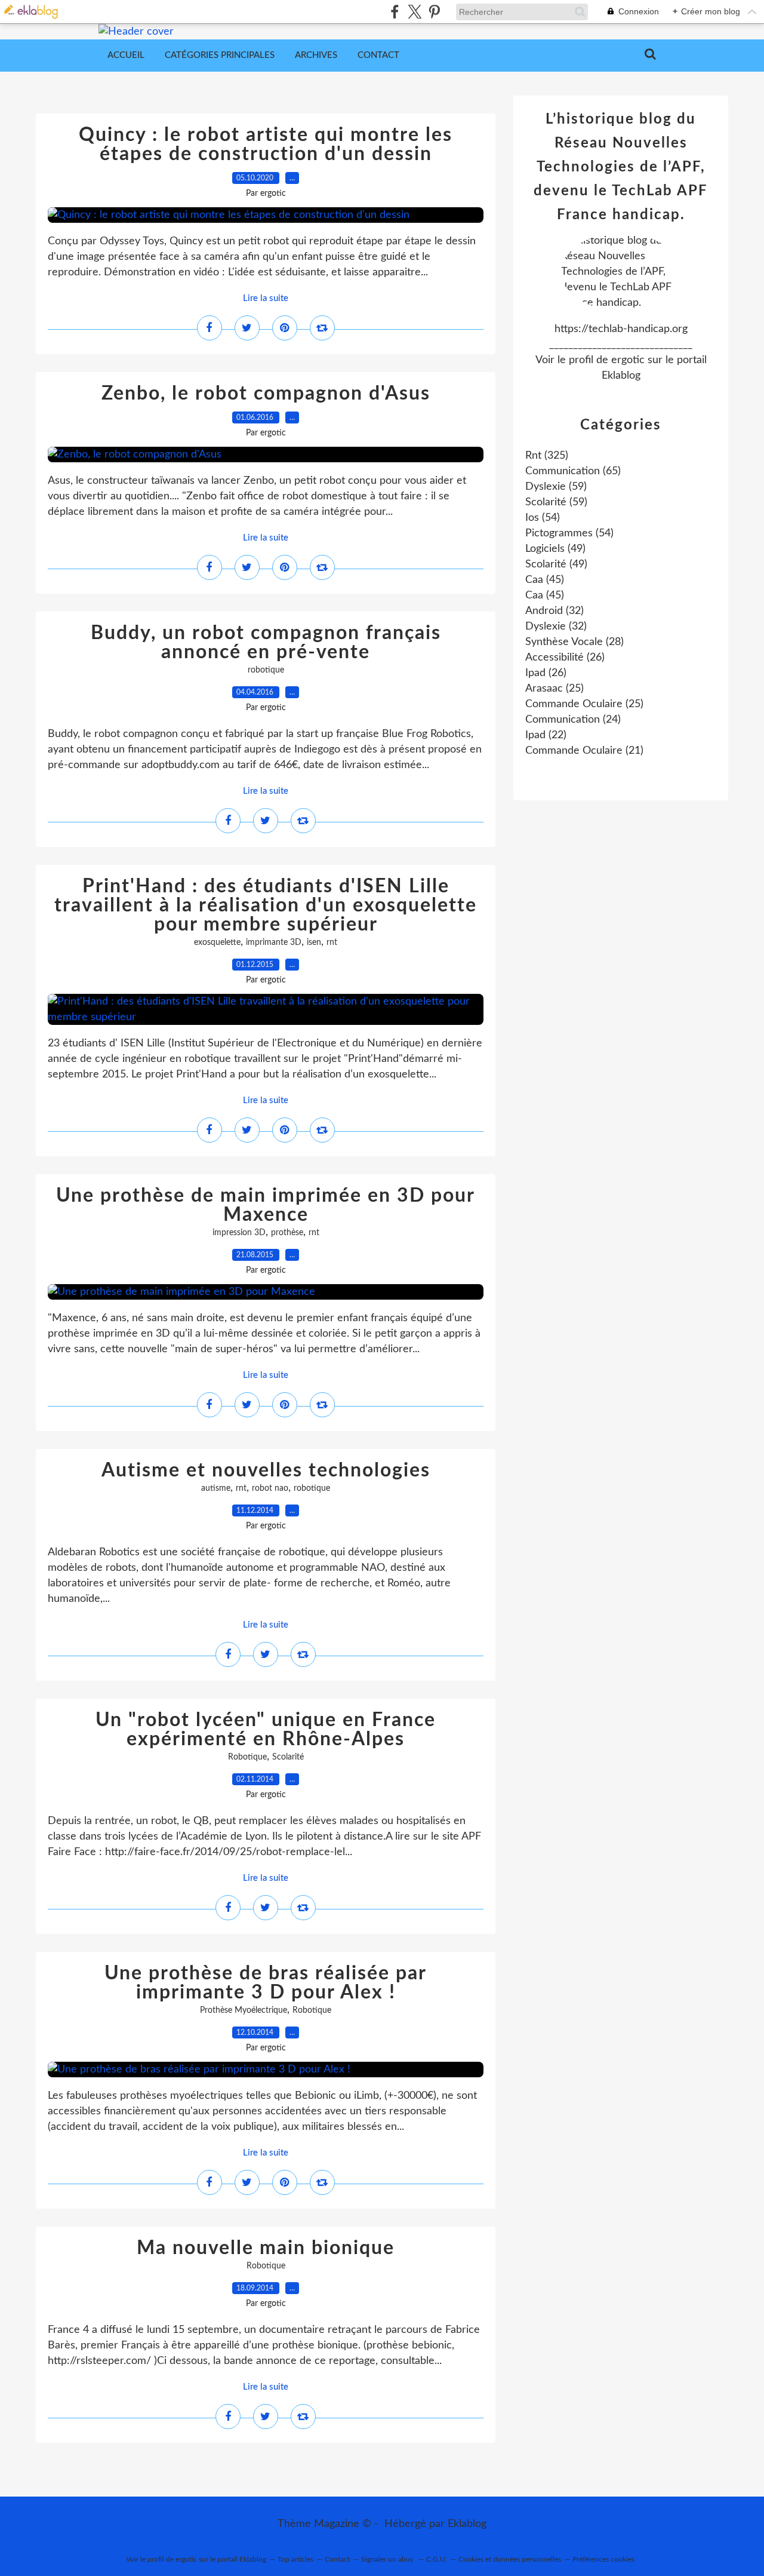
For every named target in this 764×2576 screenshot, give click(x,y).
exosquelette (217, 942)
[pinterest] (434, 12)
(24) (573, 720)
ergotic (628, 360)
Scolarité (288, 1757)
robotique (266, 670)
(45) (545, 580)
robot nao (270, 1488)
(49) (555, 549)
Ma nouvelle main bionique (266, 2248)
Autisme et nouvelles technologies (266, 1470)
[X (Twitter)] (415, 12)
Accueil (126, 55)
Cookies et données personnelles (510, 2559)
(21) (584, 751)
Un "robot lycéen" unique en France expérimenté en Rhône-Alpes (266, 1730)
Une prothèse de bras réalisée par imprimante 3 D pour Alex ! (266, 1983)
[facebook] (395, 12)
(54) (543, 518)
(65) (573, 471)
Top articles (295, 2559)
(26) (565, 658)
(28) (574, 642)
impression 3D (239, 1233)
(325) (547, 456)
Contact (378, 55)
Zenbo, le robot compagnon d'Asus (266, 394)
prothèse (287, 1233)
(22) (546, 735)
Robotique (247, 1757)
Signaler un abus (388, 2559)
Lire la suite (266, 298)
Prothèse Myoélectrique (244, 2010)
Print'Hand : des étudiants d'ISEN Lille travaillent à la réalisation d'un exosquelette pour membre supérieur (266, 905)
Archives (316, 55)
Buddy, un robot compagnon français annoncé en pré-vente (266, 643)
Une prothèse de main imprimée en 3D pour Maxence (266, 1205)
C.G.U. (437, 2559)
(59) (556, 487)
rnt (332, 942)
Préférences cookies (603, 2559)
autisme (216, 1488)
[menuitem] (126, 56)
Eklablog (467, 2524)
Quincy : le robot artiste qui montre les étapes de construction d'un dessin (266, 145)
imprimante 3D (274, 942)
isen (314, 942)
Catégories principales (220, 55)
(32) (554, 611)
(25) (554, 689)
